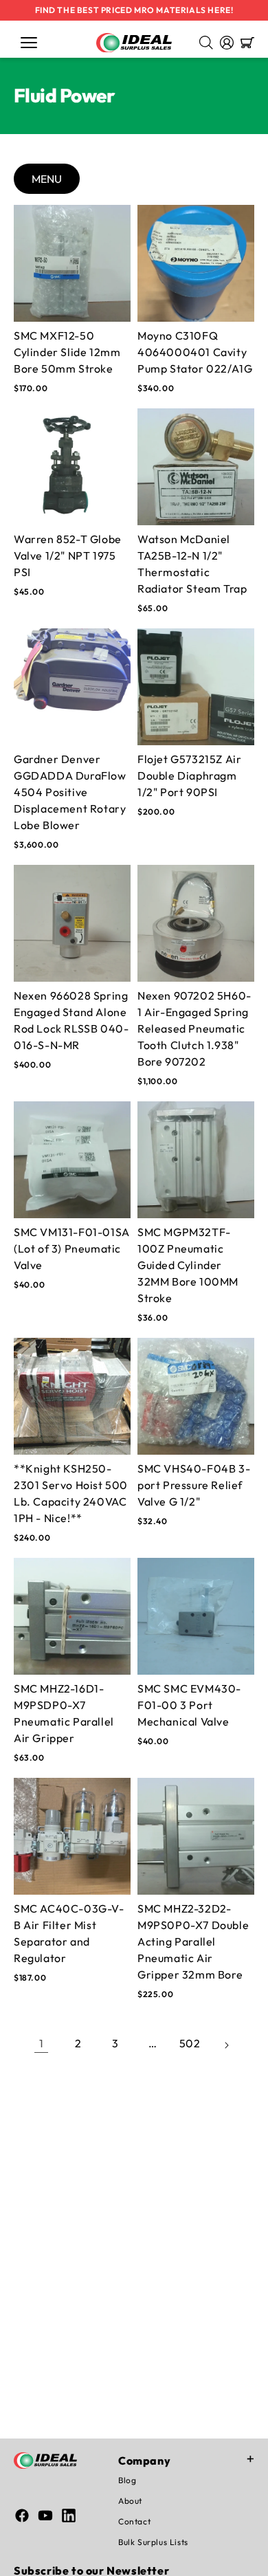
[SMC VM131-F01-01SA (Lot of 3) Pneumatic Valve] (72, 1160)
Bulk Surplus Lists (153, 2542)
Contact (134, 2521)
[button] (29, 43)
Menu (47, 179)
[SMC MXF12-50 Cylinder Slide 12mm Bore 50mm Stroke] (72, 263)
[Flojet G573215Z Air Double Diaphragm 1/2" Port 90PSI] (196, 687)
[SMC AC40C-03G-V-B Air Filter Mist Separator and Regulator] (72, 1836)
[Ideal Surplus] (134, 43)
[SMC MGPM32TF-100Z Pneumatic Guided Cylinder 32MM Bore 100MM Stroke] (196, 1160)
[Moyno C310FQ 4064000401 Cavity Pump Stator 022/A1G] (196, 263)
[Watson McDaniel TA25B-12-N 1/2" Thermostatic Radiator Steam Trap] (196, 467)
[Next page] (227, 2043)
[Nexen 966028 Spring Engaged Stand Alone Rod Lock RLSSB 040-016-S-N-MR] (72, 923)
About (130, 2501)
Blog (127, 2480)
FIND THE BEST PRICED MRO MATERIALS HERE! (134, 10)
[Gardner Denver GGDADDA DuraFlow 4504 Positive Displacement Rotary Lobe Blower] (72, 687)
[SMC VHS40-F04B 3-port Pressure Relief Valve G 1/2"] (196, 1396)
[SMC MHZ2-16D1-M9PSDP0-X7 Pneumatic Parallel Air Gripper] (72, 1616)
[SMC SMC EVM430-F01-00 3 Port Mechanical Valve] (196, 1616)
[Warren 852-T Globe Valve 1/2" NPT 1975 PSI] (72, 467)
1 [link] (42, 2043)
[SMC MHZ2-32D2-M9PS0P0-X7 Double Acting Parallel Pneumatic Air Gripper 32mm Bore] (196, 1836)
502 (190, 2043)
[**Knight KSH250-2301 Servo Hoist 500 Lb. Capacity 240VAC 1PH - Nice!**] (72, 1396)
